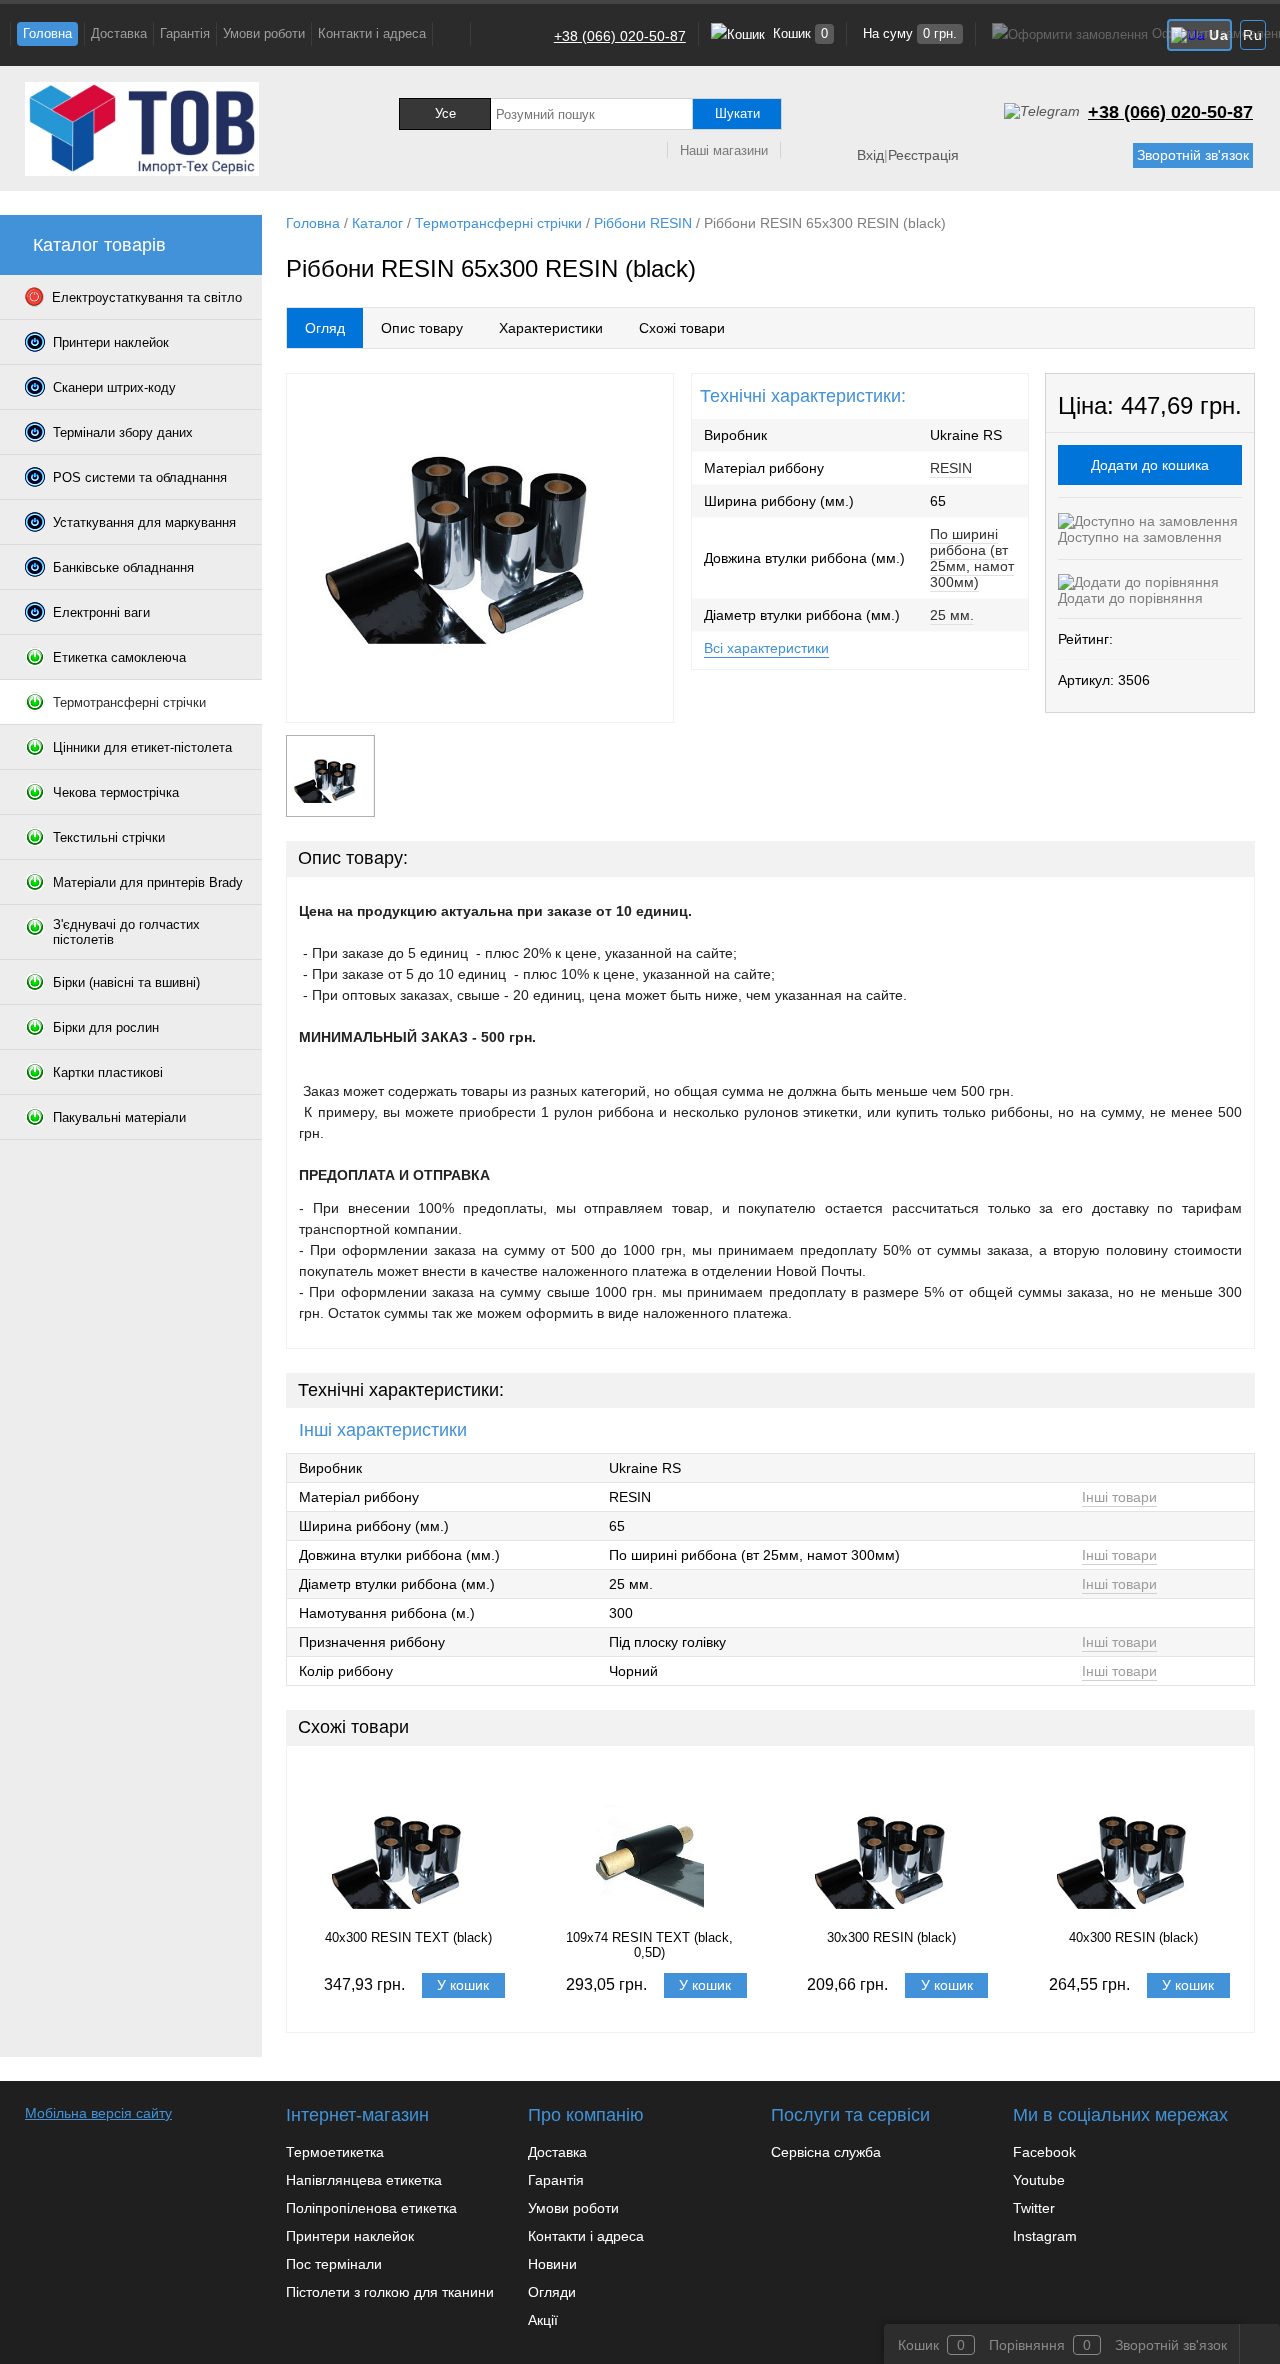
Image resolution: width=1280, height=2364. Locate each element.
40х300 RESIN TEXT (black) (408, 1937)
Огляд (325, 328)
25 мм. (952, 615)
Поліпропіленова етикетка (371, 2208)
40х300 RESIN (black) (1133, 1937)
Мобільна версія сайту (98, 2113)
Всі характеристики (766, 648)
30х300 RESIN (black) (891, 1937)
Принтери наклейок (350, 2236)
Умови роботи (264, 33)
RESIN (951, 468)
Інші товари (1119, 1497)
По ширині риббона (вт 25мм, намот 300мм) (972, 558)
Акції (543, 2320)
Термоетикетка (335, 2152)
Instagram (1045, 2236)
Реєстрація (923, 155)
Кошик (798, 33)
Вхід (870, 155)
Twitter (1034, 2208)
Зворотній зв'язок (1193, 155)
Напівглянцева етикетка (364, 2180)
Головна (47, 33)
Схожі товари (682, 328)
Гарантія (185, 33)
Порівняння (1027, 2345)
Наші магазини (724, 150)
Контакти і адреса (372, 33)
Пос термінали (334, 2264)
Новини (552, 2264)
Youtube (1039, 2180)
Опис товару (422, 328)
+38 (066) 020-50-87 (620, 36)
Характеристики (551, 328)
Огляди (552, 2292)
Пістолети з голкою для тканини (390, 2292)
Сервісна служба (826, 2152)
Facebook (1044, 2152)
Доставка (119, 33)
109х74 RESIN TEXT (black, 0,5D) (649, 1945)
